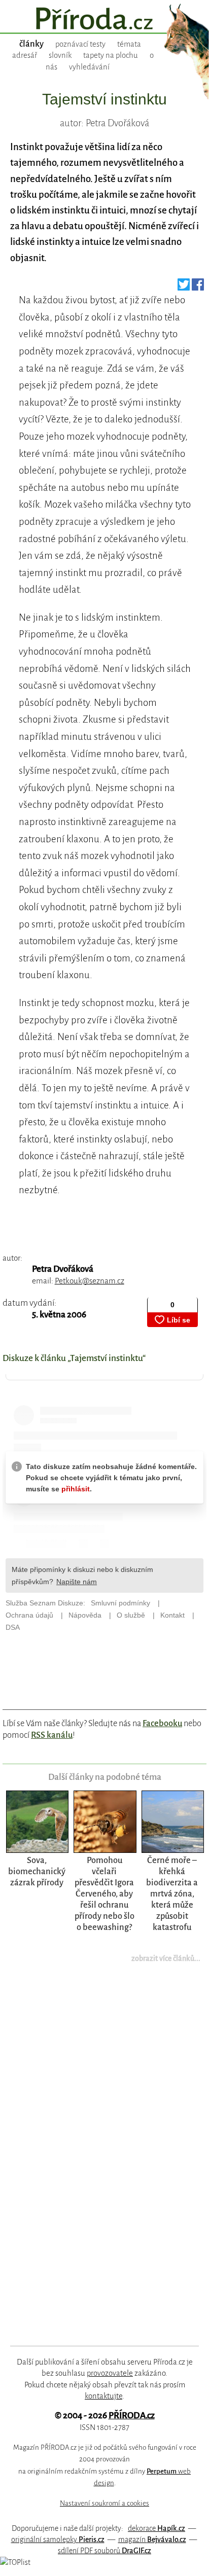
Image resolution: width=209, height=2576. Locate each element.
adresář (25, 55)
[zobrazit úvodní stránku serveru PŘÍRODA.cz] (104, 20)
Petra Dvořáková (63, 1269)
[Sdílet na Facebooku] (198, 287)
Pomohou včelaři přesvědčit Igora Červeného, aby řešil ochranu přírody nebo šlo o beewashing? (104, 1894)
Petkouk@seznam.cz (90, 1281)
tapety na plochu (111, 55)
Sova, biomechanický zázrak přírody (37, 1871)
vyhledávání (89, 67)
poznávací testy (80, 44)
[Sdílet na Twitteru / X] (184, 287)
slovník (60, 55)
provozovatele (110, 2373)
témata (129, 44)
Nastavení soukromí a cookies (104, 2503)
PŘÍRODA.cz (132, 2416)
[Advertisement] (97, 2161)
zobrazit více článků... (166, 1958)
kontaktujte (103, 2396)
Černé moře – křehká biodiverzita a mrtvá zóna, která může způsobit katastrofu (172, 1894)
